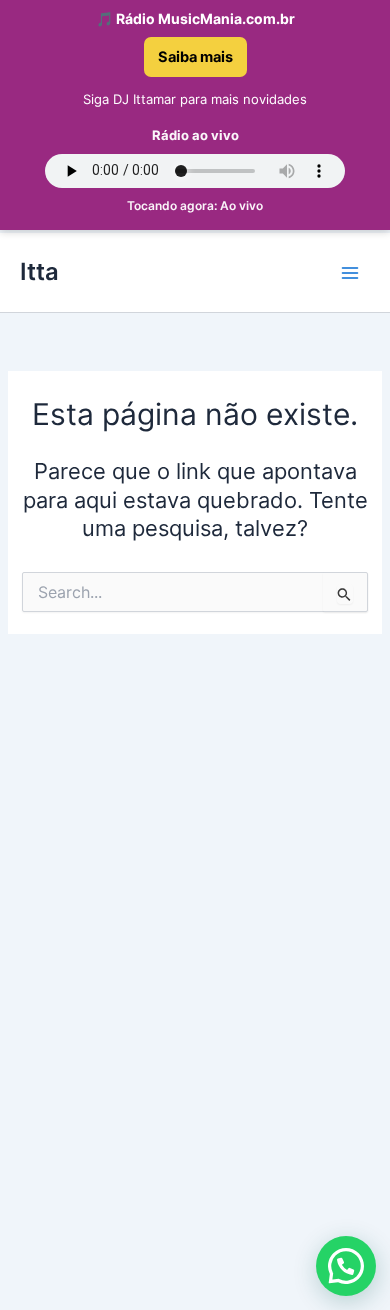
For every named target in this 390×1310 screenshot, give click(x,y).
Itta (39, 271)
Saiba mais (195, 57)
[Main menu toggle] (350, 272)
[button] (346, 1266)
